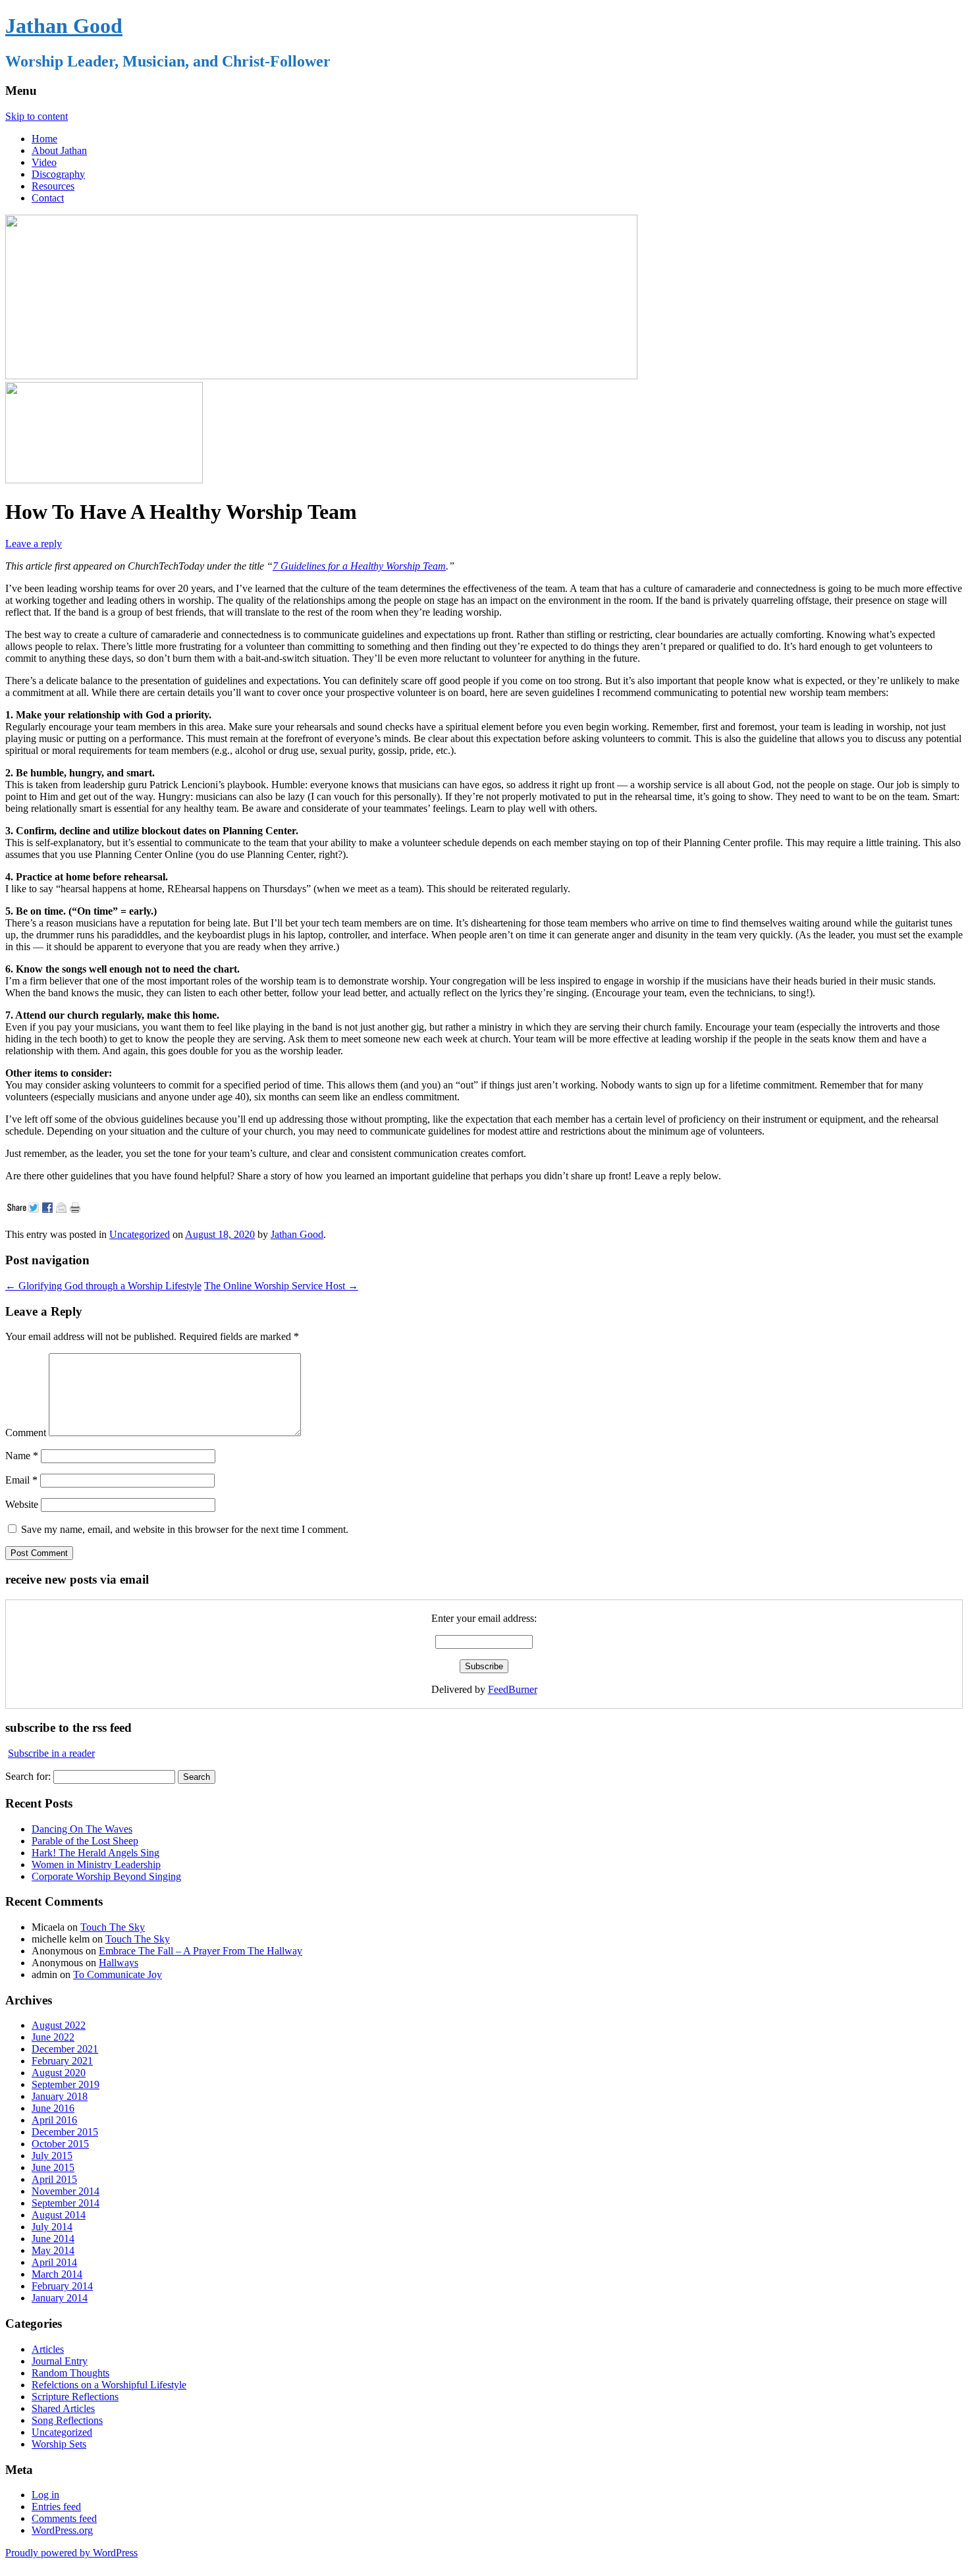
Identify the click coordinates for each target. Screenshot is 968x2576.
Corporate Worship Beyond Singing (106, 1876)
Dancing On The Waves (82, 1829)
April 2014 (54, 2262)
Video (44, 162)
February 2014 (62, 2286)
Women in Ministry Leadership (96, 1865)
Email (21, 1480)
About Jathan (59, 150)
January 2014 (60, 2298)
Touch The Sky (113, 1927)
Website (22, 1504)
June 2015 (53, 2167)
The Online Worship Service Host (281, 1286)
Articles (48, 2349)
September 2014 (66, 2203)
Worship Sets (59, 2444)
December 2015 (65, 2132)
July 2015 (52, 2156)
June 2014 (53, 2239)
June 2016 (53, 2108)
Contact (48, 198)
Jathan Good (64, 26)
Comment (26, 1433)
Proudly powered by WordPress (71, 2553)
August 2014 (59, 2215)
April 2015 (54, 2179)
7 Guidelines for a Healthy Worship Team (359, 566)
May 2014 (53, 2250)
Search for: (28, 1776)
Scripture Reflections (75, 2397)
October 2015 (60, 2144)
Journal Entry (60, 2361)
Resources (53, 186)
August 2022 (59, 2025)
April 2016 (54, 2120)
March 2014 (57, 2274)
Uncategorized (140, 1234)
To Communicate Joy (118, 1974)
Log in (45, 2495)
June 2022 (53, 2037)
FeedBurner (513, 1689)
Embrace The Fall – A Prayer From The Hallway (201, 1951)
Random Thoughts (70, 2373)
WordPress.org (62, 2530)
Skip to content (37, 116)
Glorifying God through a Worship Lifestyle (103, 1286)
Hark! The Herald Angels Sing (95, 1853)
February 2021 (62, 2061)
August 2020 (59, 2073)
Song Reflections (67, 2420)
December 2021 (65, 2049)
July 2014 (52, 2227)
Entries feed (56, 2507)
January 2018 (60, 2096)
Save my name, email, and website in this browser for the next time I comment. (185, 1529)
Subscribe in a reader (51, 1753)
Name (22, 1456)
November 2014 (66, 2191)
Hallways (119, 1963)
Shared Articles (63, 2408)
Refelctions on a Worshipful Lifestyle (109, 2385)
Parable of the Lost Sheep (85, 1841)
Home (44, 139)
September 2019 (66, 2084)
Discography (58, 174)
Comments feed (64, 2518)
